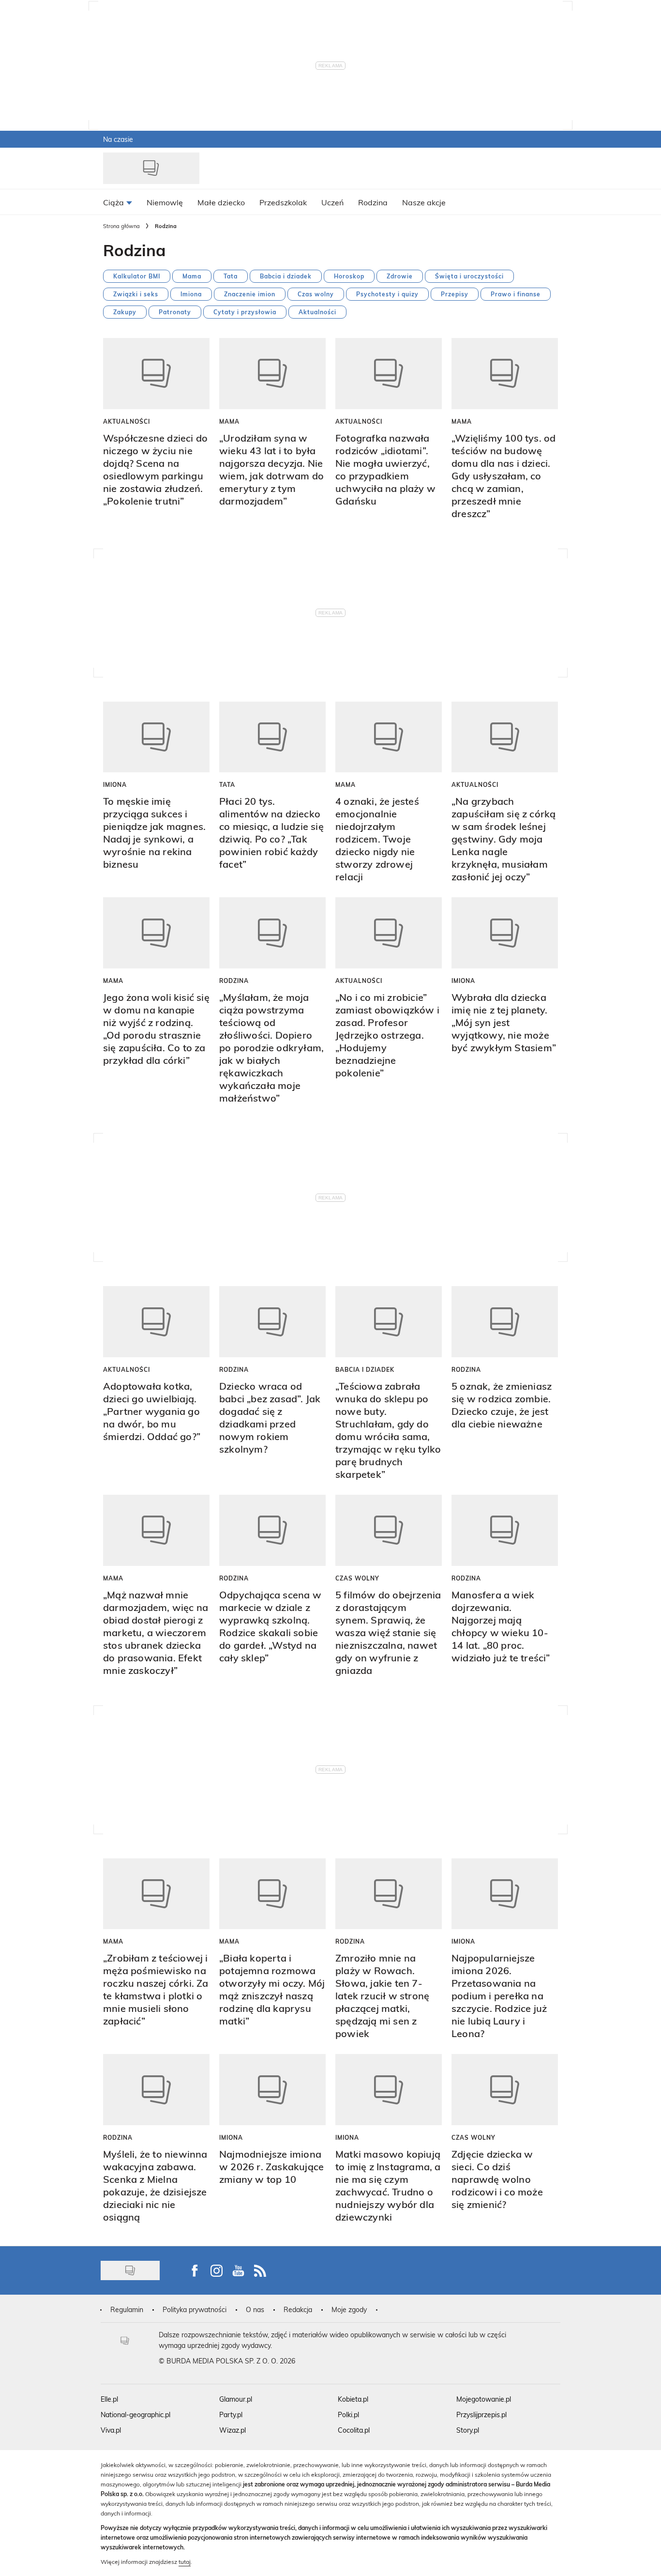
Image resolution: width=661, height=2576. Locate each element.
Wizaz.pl (233, 2430)
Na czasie (118, 139)
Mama (192, 276)
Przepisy (455, 294)
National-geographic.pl (135, 2415)
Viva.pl (111, 2430)
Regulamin (127, 2309)
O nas (255, 2309)
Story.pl (468, 2430)
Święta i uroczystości (469, 276)
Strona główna (121, 226)
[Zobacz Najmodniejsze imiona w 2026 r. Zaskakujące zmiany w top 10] (272, 2090)
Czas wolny (316, 294)
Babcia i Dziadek (365, 1369)
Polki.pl (348, 2415)
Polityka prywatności (195, 2309)
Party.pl (231, 2415)
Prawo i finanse (516, 294)
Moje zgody (349, 2309)
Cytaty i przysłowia (245, 312)
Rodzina (234, 981)
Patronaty (175, 312)
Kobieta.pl (353, 2399)
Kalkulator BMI (137, 276)
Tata (231, 276)
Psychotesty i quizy (387, 294)
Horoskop (349, 276)
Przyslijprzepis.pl (481, 2415)
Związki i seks (136, 294)
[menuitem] (118, 202)
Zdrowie (400, 276)
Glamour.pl (236, 2399)
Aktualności (317, 312)
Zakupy (125, 312)
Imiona (191, 294)
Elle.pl (109, 2399)
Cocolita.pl (354, 2430)
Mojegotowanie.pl (484, 2399)
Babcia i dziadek (286, 276)
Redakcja (298, 2309)
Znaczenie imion (250, 294)
